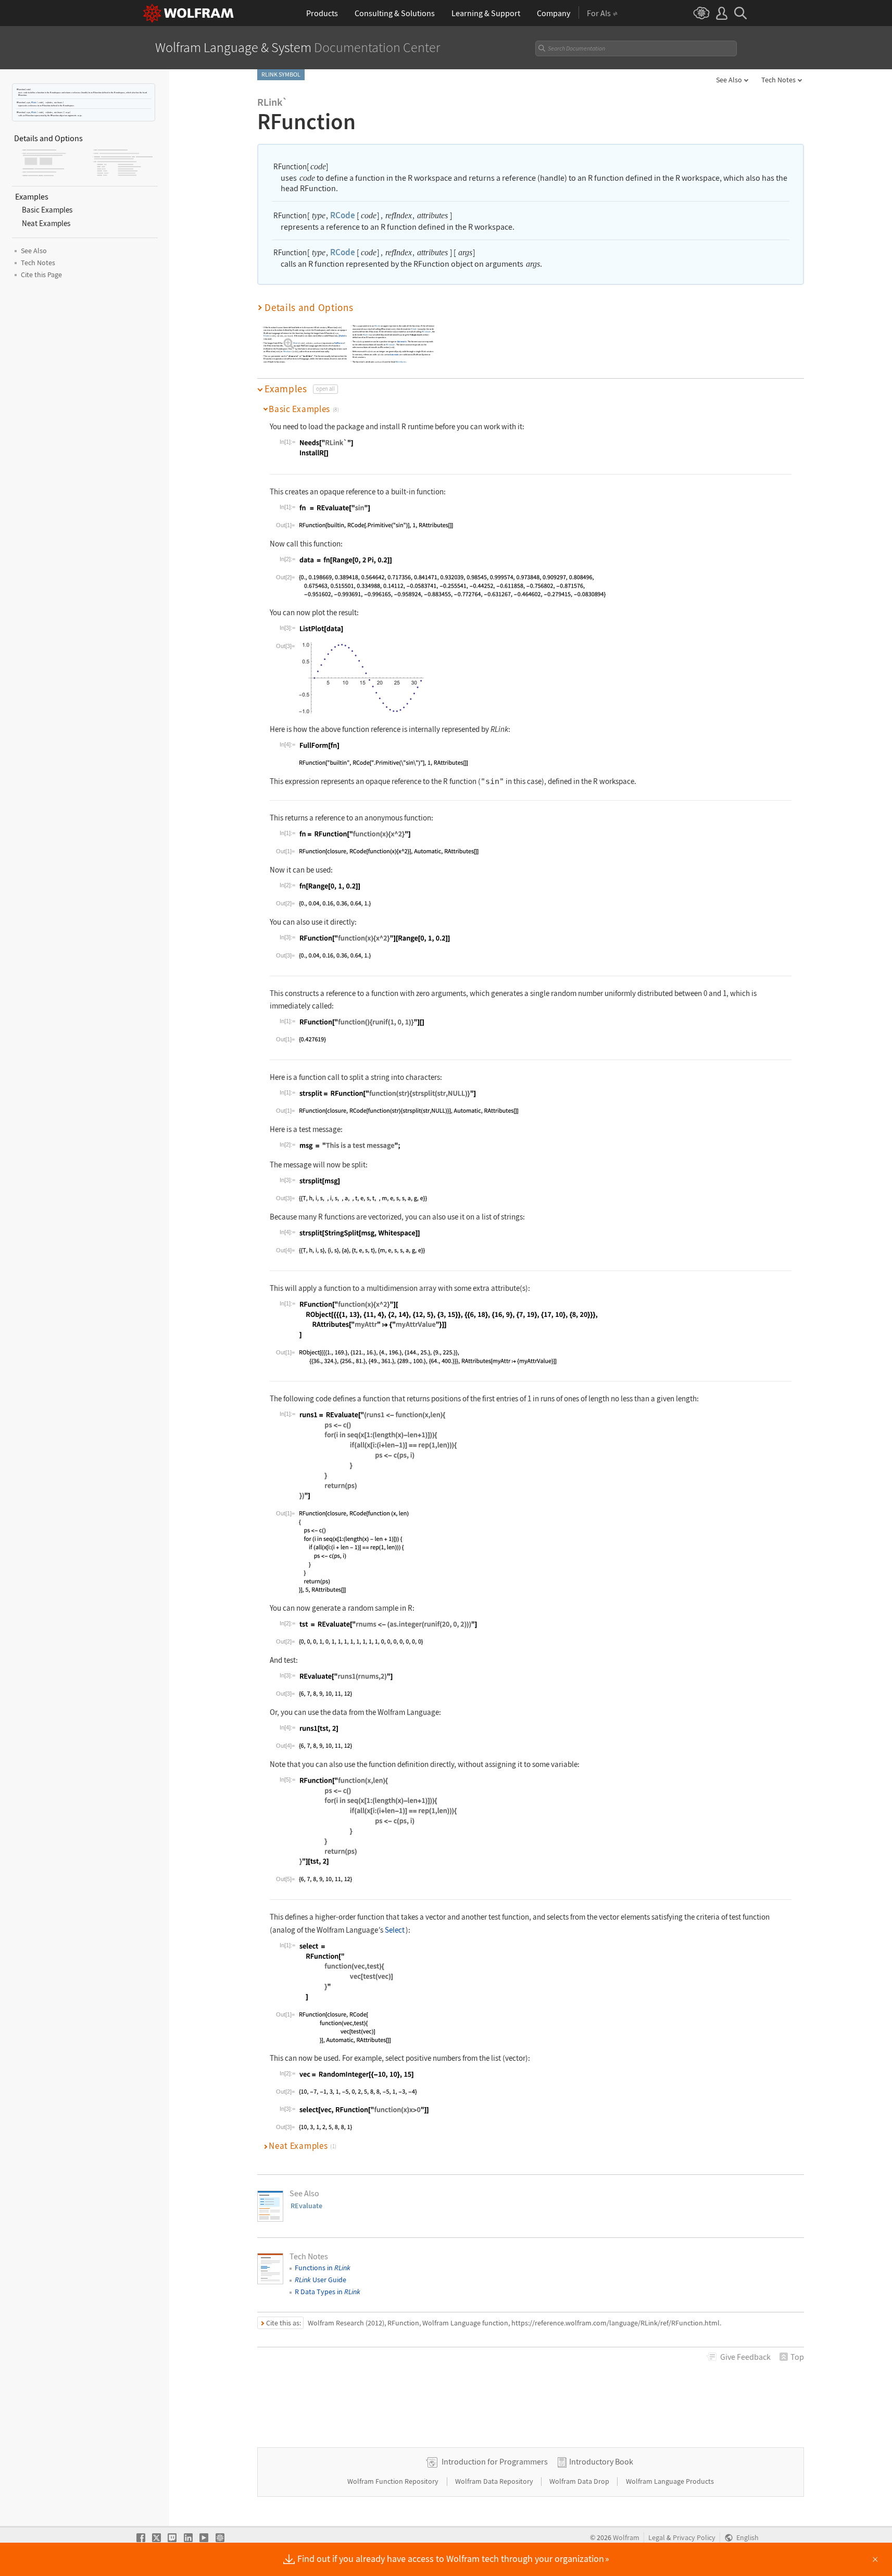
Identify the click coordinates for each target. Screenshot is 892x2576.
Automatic (402, 341)
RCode (34, 102)
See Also (729, 80)
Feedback (745, 2357)
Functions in (323, 2268)
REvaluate (288, 351)
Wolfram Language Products (670, 2481)
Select (395, 1930)
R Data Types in (328, 2292)
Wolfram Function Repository (394, 2481)
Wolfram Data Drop (580, 2481)
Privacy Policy (694, 2538)
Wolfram (626, 2538)
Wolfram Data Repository (495, 2481)
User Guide (321, 2280)
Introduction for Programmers (495, 2461)
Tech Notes (778, 80)
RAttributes (401, 361)
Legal (657, 2538)
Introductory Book (601, 2461)
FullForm (338, 343)
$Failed (342, 336)
